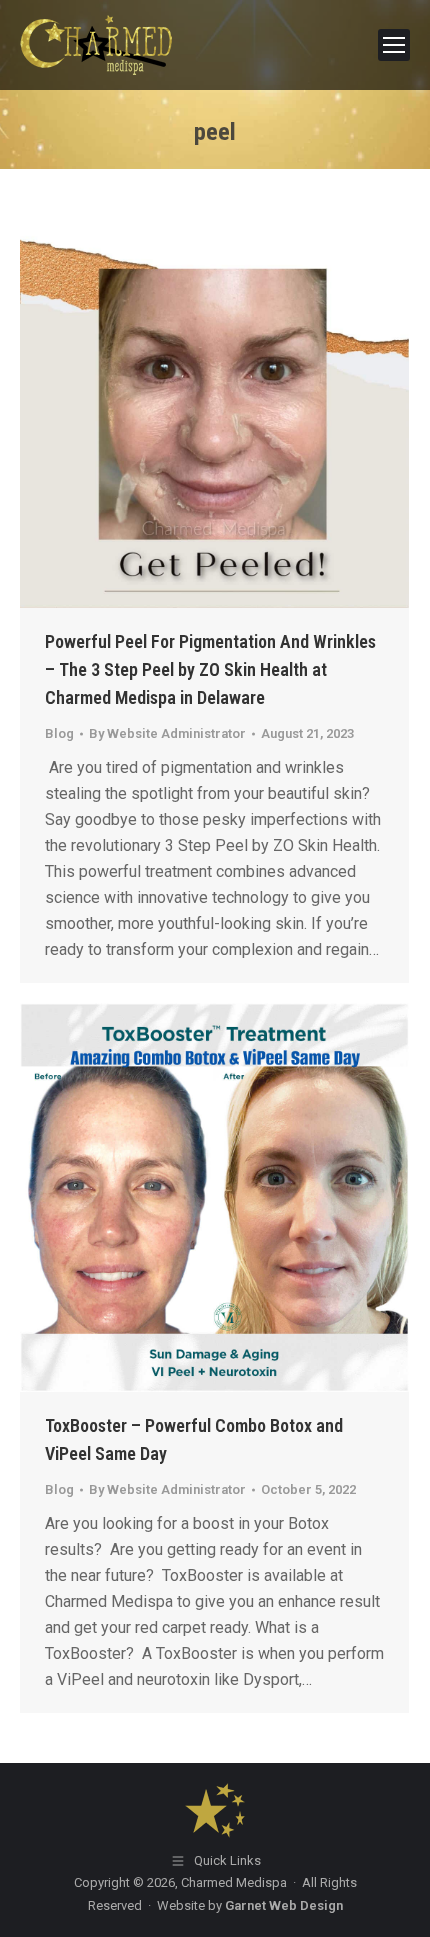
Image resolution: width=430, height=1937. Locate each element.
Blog (59, 733)
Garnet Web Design (284, 1905)
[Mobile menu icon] (394, 45)
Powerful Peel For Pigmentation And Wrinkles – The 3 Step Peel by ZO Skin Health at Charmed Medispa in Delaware (210, 669)
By (167, 733)
